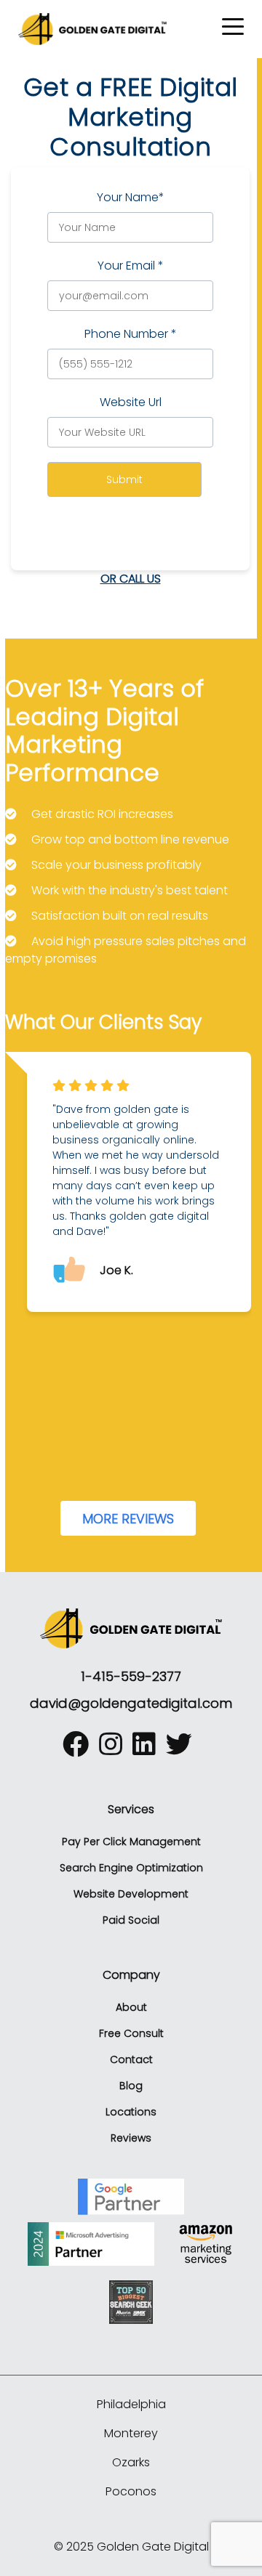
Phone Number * (131, 334)
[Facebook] (79, 1750)
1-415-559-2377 (131, 1676)
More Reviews (128, 1519)
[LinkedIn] (148, 1750)
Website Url (131, 402)
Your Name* (131, 197)
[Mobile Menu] (233, 27)
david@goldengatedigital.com (131, 1703)
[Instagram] (114, 1750)
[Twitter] (183, 1750)
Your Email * (131, 266)
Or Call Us (131, 579)
